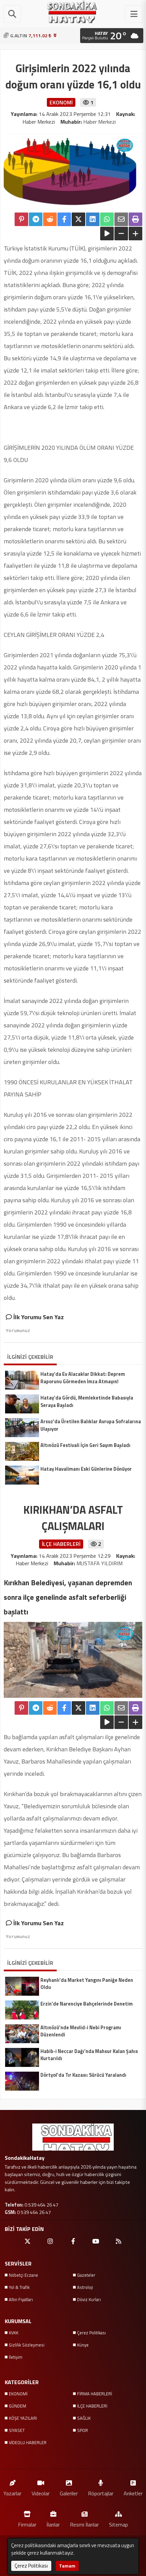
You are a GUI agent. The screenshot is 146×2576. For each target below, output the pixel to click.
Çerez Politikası (92, 2333)
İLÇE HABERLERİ (92, 2406)
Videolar (41, 2493)
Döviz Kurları (89, 2299)
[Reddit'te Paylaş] (50, 219)
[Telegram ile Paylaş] (36, 219)
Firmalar (27, 2524)
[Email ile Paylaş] (121, 219)
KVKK (14, 2333)
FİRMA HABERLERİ (95, 2394)
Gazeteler (86, 2275)
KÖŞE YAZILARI (23, 2418)
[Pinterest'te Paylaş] (21, 219)
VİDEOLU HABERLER (28, 2442)
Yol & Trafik (19, 2287)
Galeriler (69, 2493)
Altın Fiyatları (21, 2299)
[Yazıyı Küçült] (121, 234)
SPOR (83, 2430)
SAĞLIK (84, 2418)
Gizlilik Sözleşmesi (27, 2345)
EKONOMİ (18, 2394)
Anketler (133, 2493)
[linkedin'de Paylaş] (93, 219)
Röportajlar (101, 2493)
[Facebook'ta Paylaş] (64, 219)
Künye (83, 2345)
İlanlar (53, 2524)
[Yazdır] (135, 219)
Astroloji (85, 2287)
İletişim (16, 2357)
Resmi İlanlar (84, 2524)
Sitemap (118, 2524)
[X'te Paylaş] (78, 219)
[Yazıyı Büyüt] (135, 234)
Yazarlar (12, 2493)
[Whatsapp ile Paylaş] (107, 219)
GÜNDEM (17, 2406)
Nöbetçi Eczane (23, 2275)
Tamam (67, 2566)
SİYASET (17, 2430)
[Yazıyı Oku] (107, 234)
